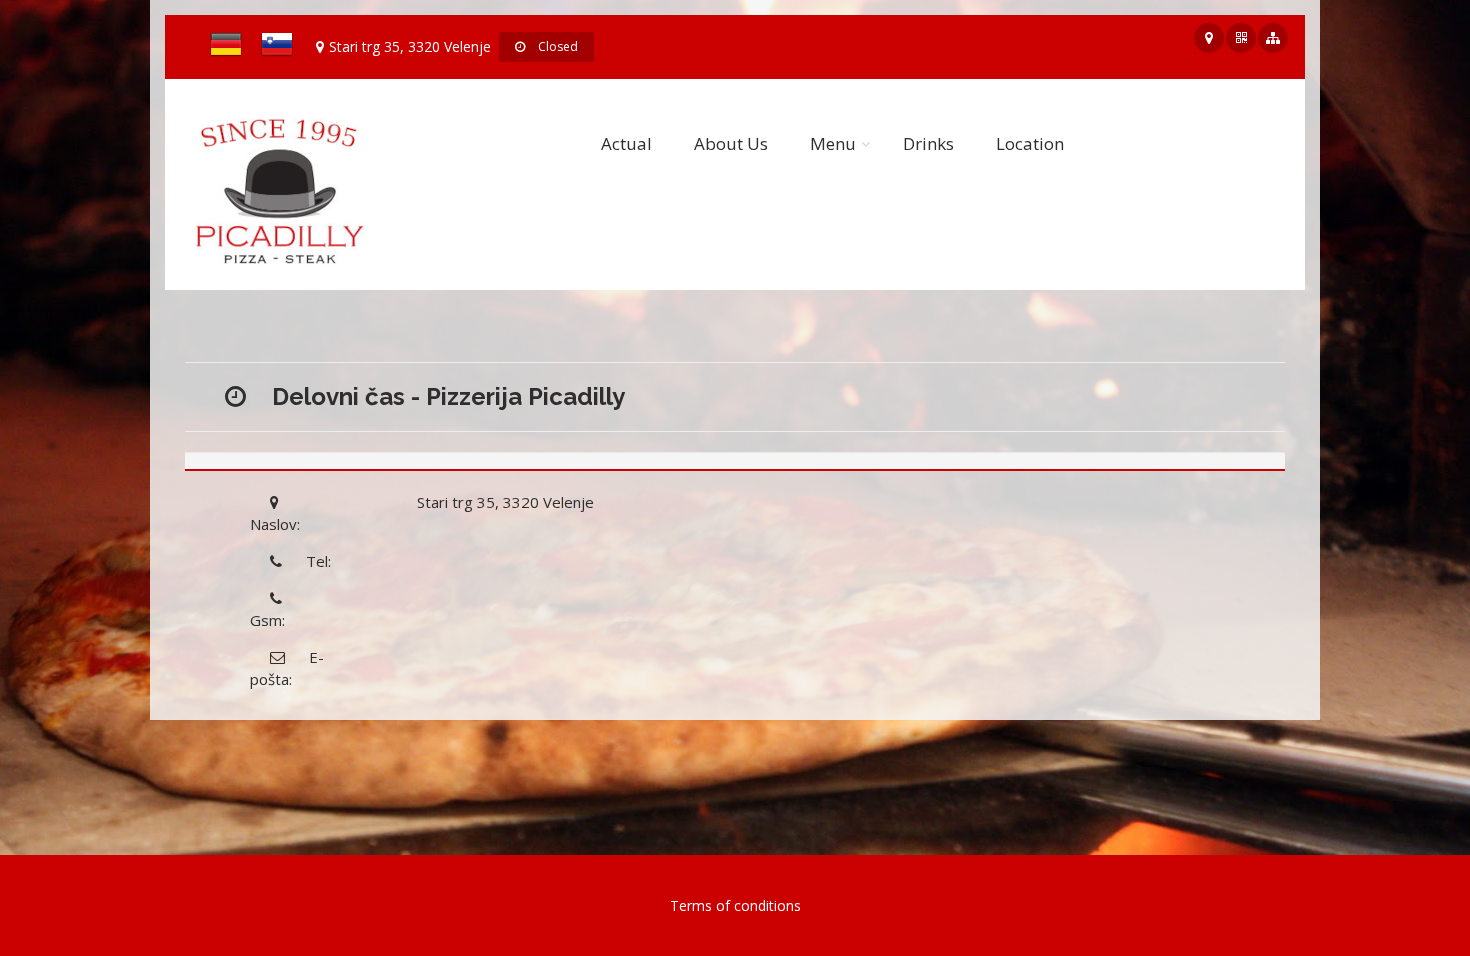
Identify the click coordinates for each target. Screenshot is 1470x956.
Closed (556, 46)
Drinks (928, 143)
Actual (626, 143)
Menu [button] (833, 143)
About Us (731, 143)
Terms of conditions (735, 905)
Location (1030, 143)
